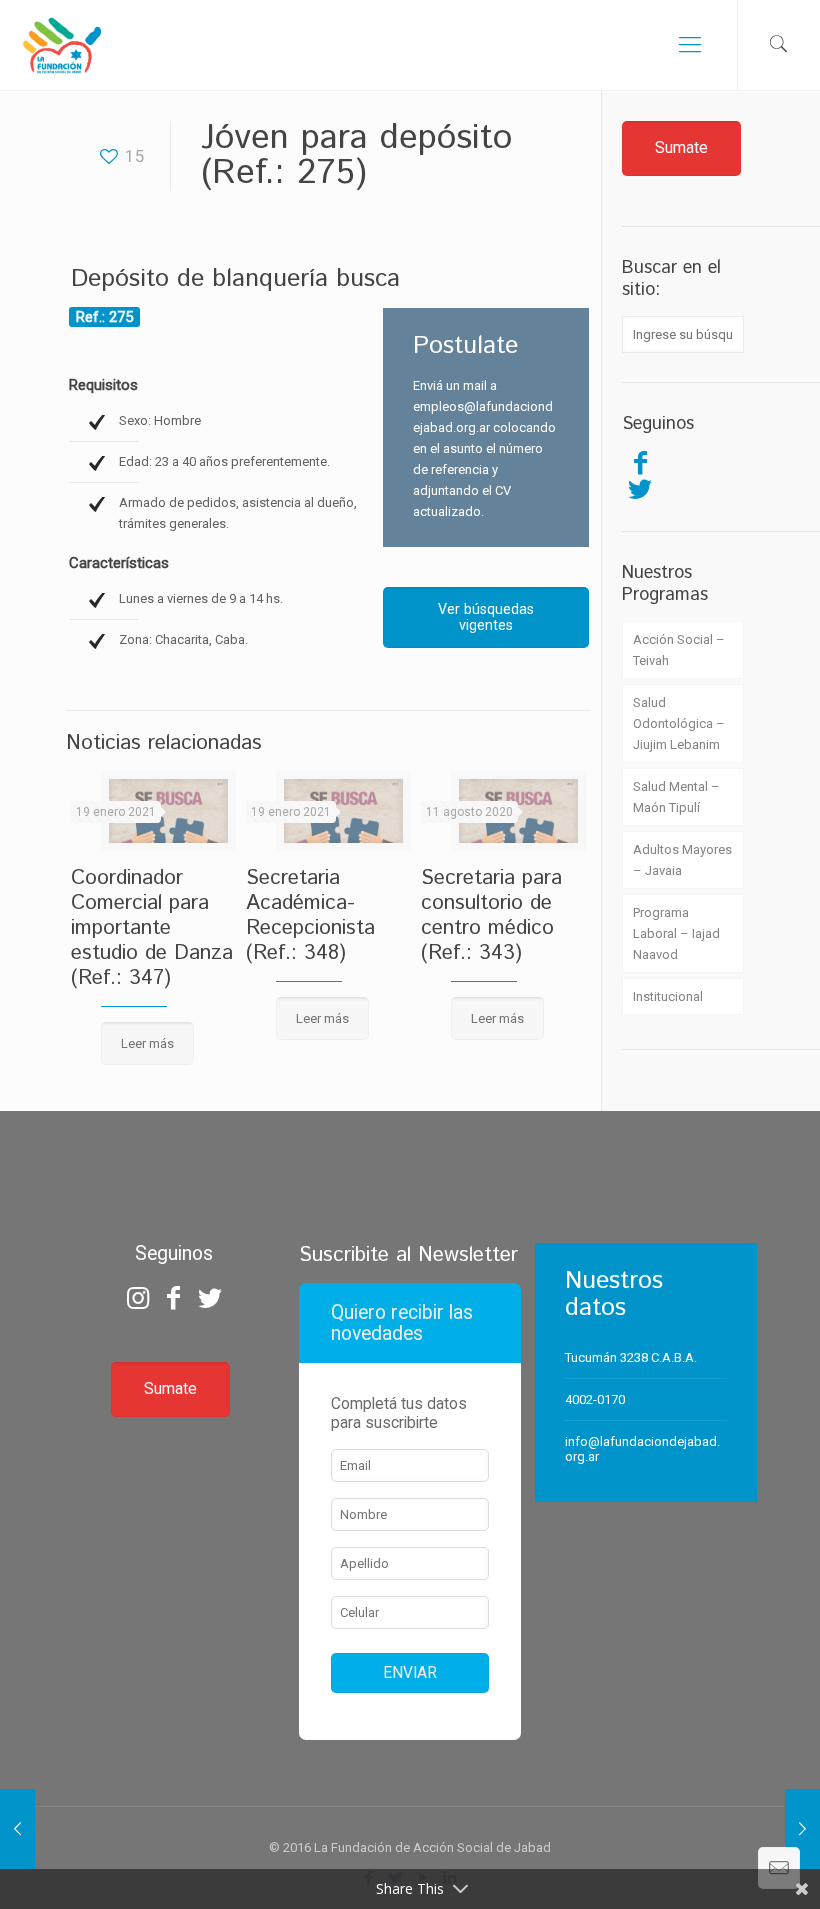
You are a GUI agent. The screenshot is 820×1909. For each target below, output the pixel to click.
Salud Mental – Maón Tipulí (676, 797)
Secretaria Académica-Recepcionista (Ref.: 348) (310, 915)
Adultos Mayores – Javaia (682, 860)
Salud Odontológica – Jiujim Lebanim (679, 723)
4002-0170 (595, 1399)
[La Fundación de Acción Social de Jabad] (61, 45)
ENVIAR (410, 1673)
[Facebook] (640, 463)
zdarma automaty (410, 1136)
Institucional (668, 996)
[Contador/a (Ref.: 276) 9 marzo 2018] (802, 1829)
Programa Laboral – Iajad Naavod (676, 933)
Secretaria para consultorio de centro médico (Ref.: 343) (491, 915)
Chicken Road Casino (410, 1172)
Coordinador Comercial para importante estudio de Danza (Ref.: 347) (152, 928)
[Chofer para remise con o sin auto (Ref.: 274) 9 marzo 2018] (17, 1829)
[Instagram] (137, 1298)
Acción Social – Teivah (679, 650)
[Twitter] (640, 489)
